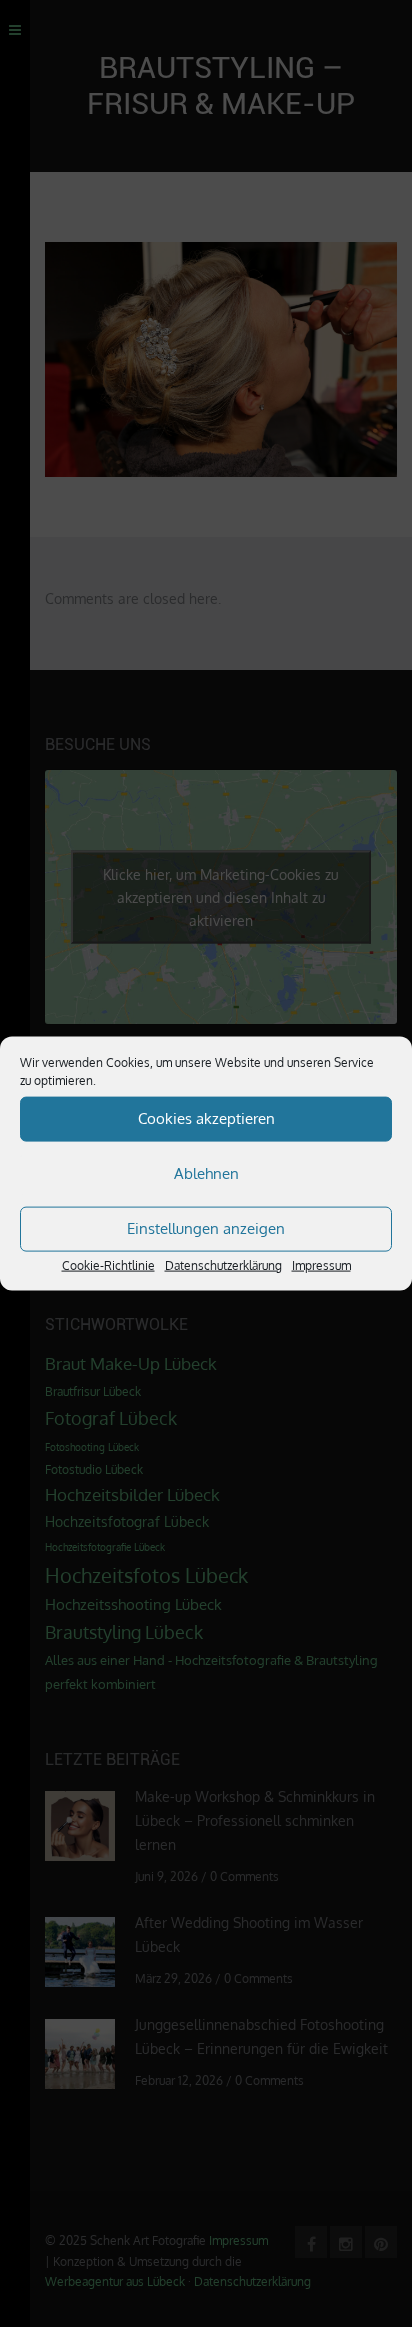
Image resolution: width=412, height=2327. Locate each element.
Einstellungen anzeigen (206, 1228)
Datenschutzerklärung (223, 1264)
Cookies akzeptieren (206, 1118)
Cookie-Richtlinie (108, 1264)
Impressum (321, 1264)
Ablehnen (206, 1173)
